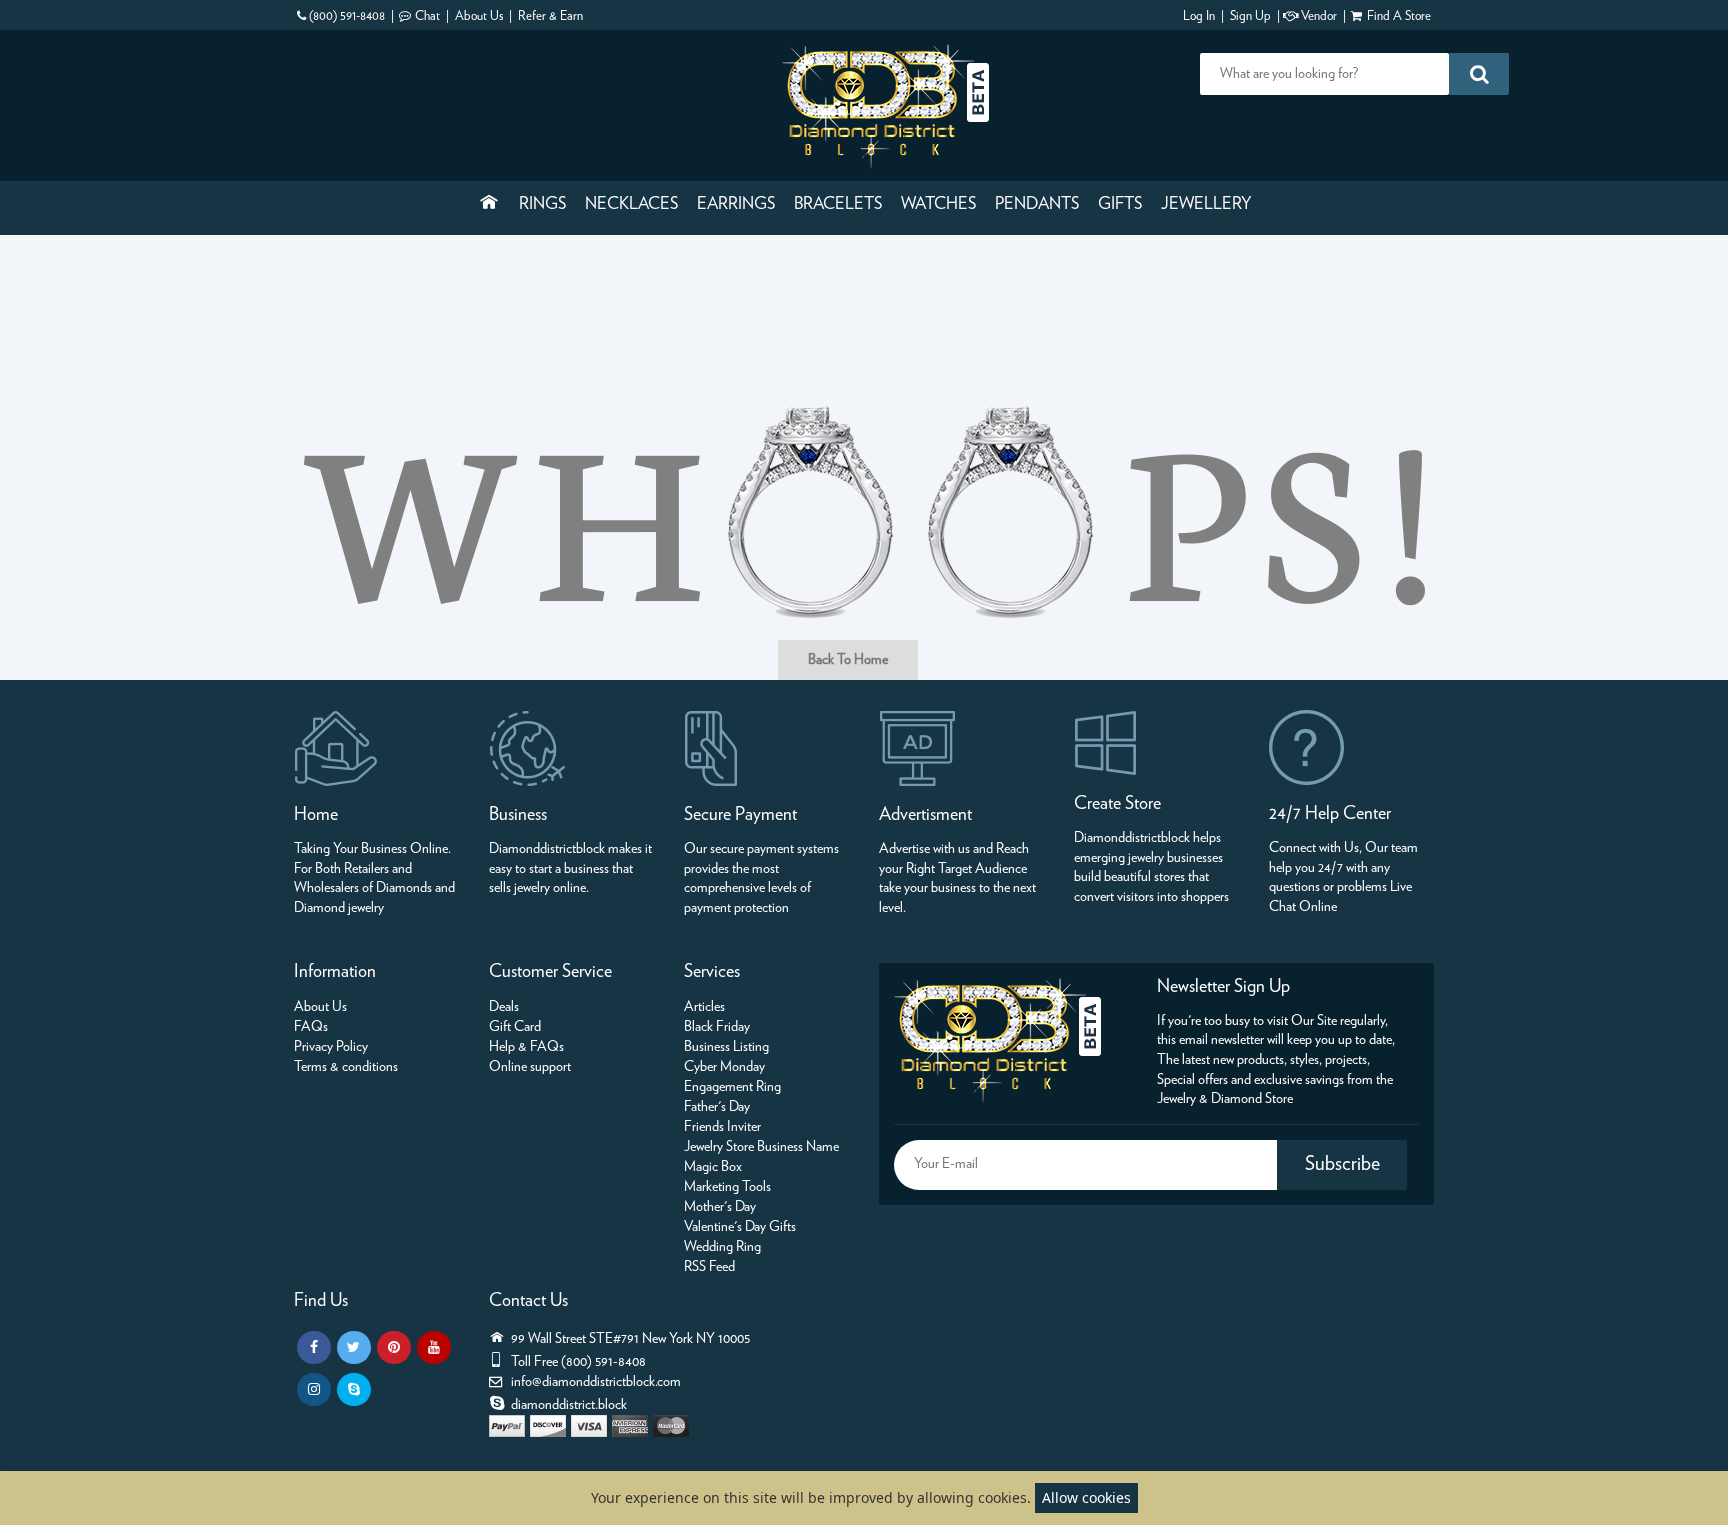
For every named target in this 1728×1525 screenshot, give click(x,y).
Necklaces (631, 204)
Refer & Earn (550, 16)
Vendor (1319, 16)
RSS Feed (709, 1267)
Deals (504, 1007)
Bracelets (838, 204)
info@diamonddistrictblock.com (596, 1382)
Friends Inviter (722, 1127)
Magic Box (713, 1167)
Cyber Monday (724, 1067)
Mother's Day (720, 1207)
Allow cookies (1086, 1497)
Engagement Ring (732, 1087)
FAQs (311, 1027)
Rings (542, 204)
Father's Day (717, 1107)
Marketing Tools (727, 1187)
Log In (1199, 16)
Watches (938, 204)
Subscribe (1342, 1164)
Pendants (1037, 204)
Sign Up (1250, 16)
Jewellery (1206, 204)
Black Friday (717, 1027)
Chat (427, 16)
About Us (479, 16)
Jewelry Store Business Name (761, 1147)
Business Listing (726, 1047)
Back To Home (848, 660)
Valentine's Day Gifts (740, 1227)
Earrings (736, 204)
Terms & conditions (346, 1067)
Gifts (1120, 204)
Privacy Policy (331, 1047)
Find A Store (1399, 16)
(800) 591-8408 (347, 16)
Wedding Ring (722, 1247)
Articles (704, 1007)
